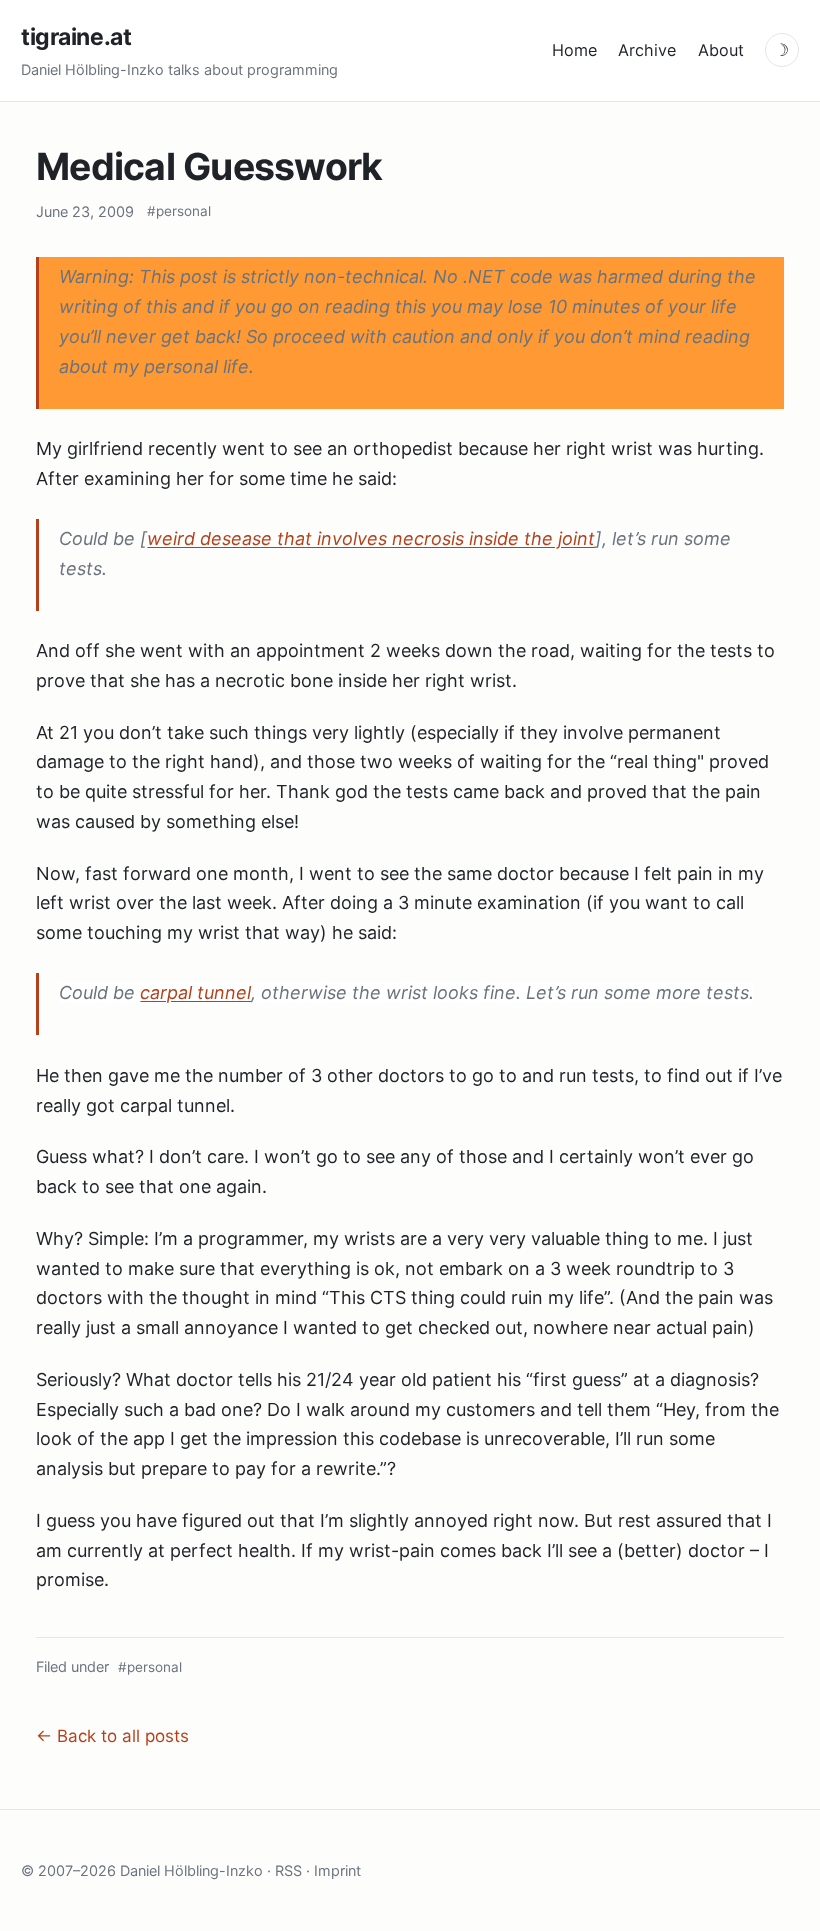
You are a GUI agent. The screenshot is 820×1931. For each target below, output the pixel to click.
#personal (179, 211)
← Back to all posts (112, 1736)
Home (574, 50)
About (721, 50)
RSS (288, 1870)
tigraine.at (76, 37)
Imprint (337, 1870)
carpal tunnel (195, 992)
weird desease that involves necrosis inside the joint (371, 538)
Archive (647, 50)
